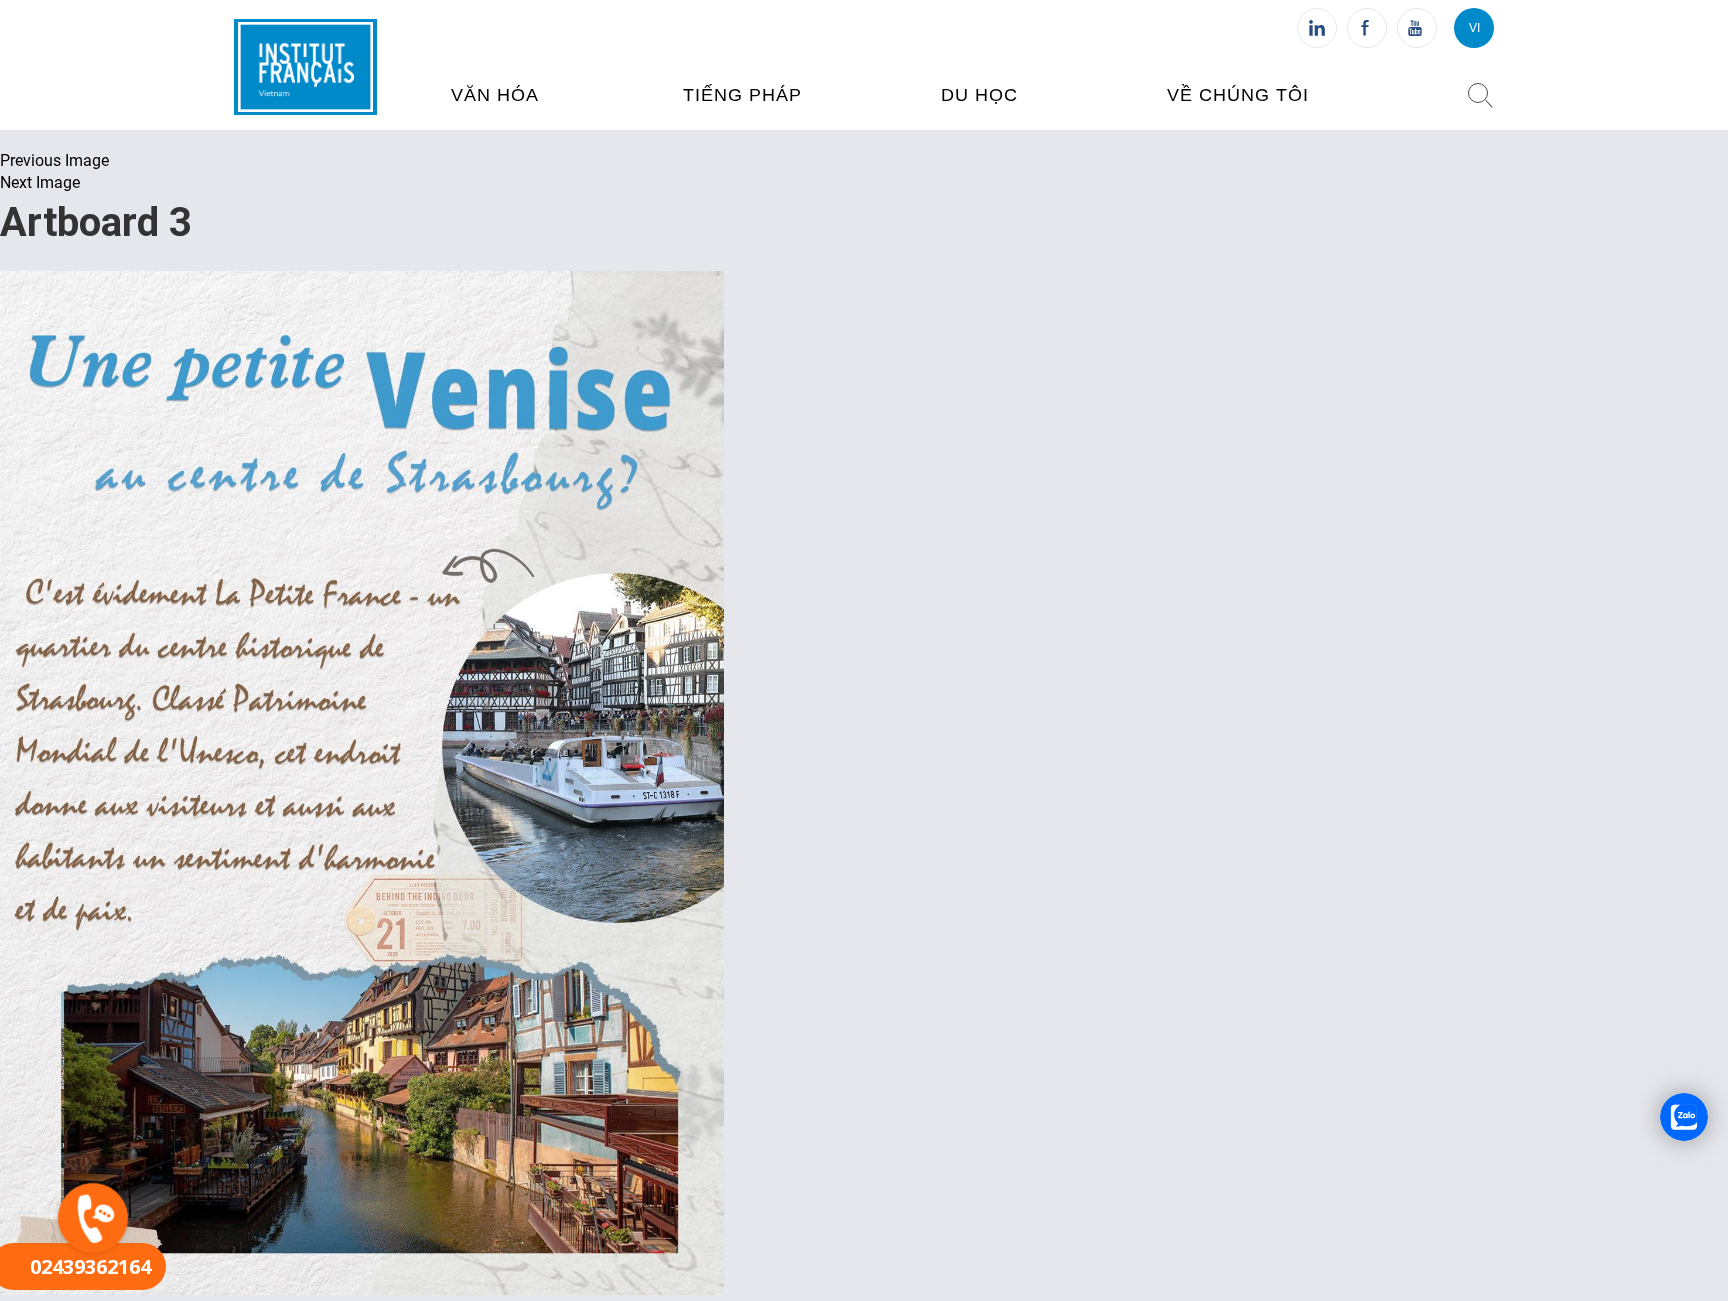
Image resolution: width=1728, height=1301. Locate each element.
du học (979, 95)
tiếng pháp (742, 95)
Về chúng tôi (1238, 95)
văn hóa (495, 95)
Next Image (40, 182)
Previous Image (54, 160)
